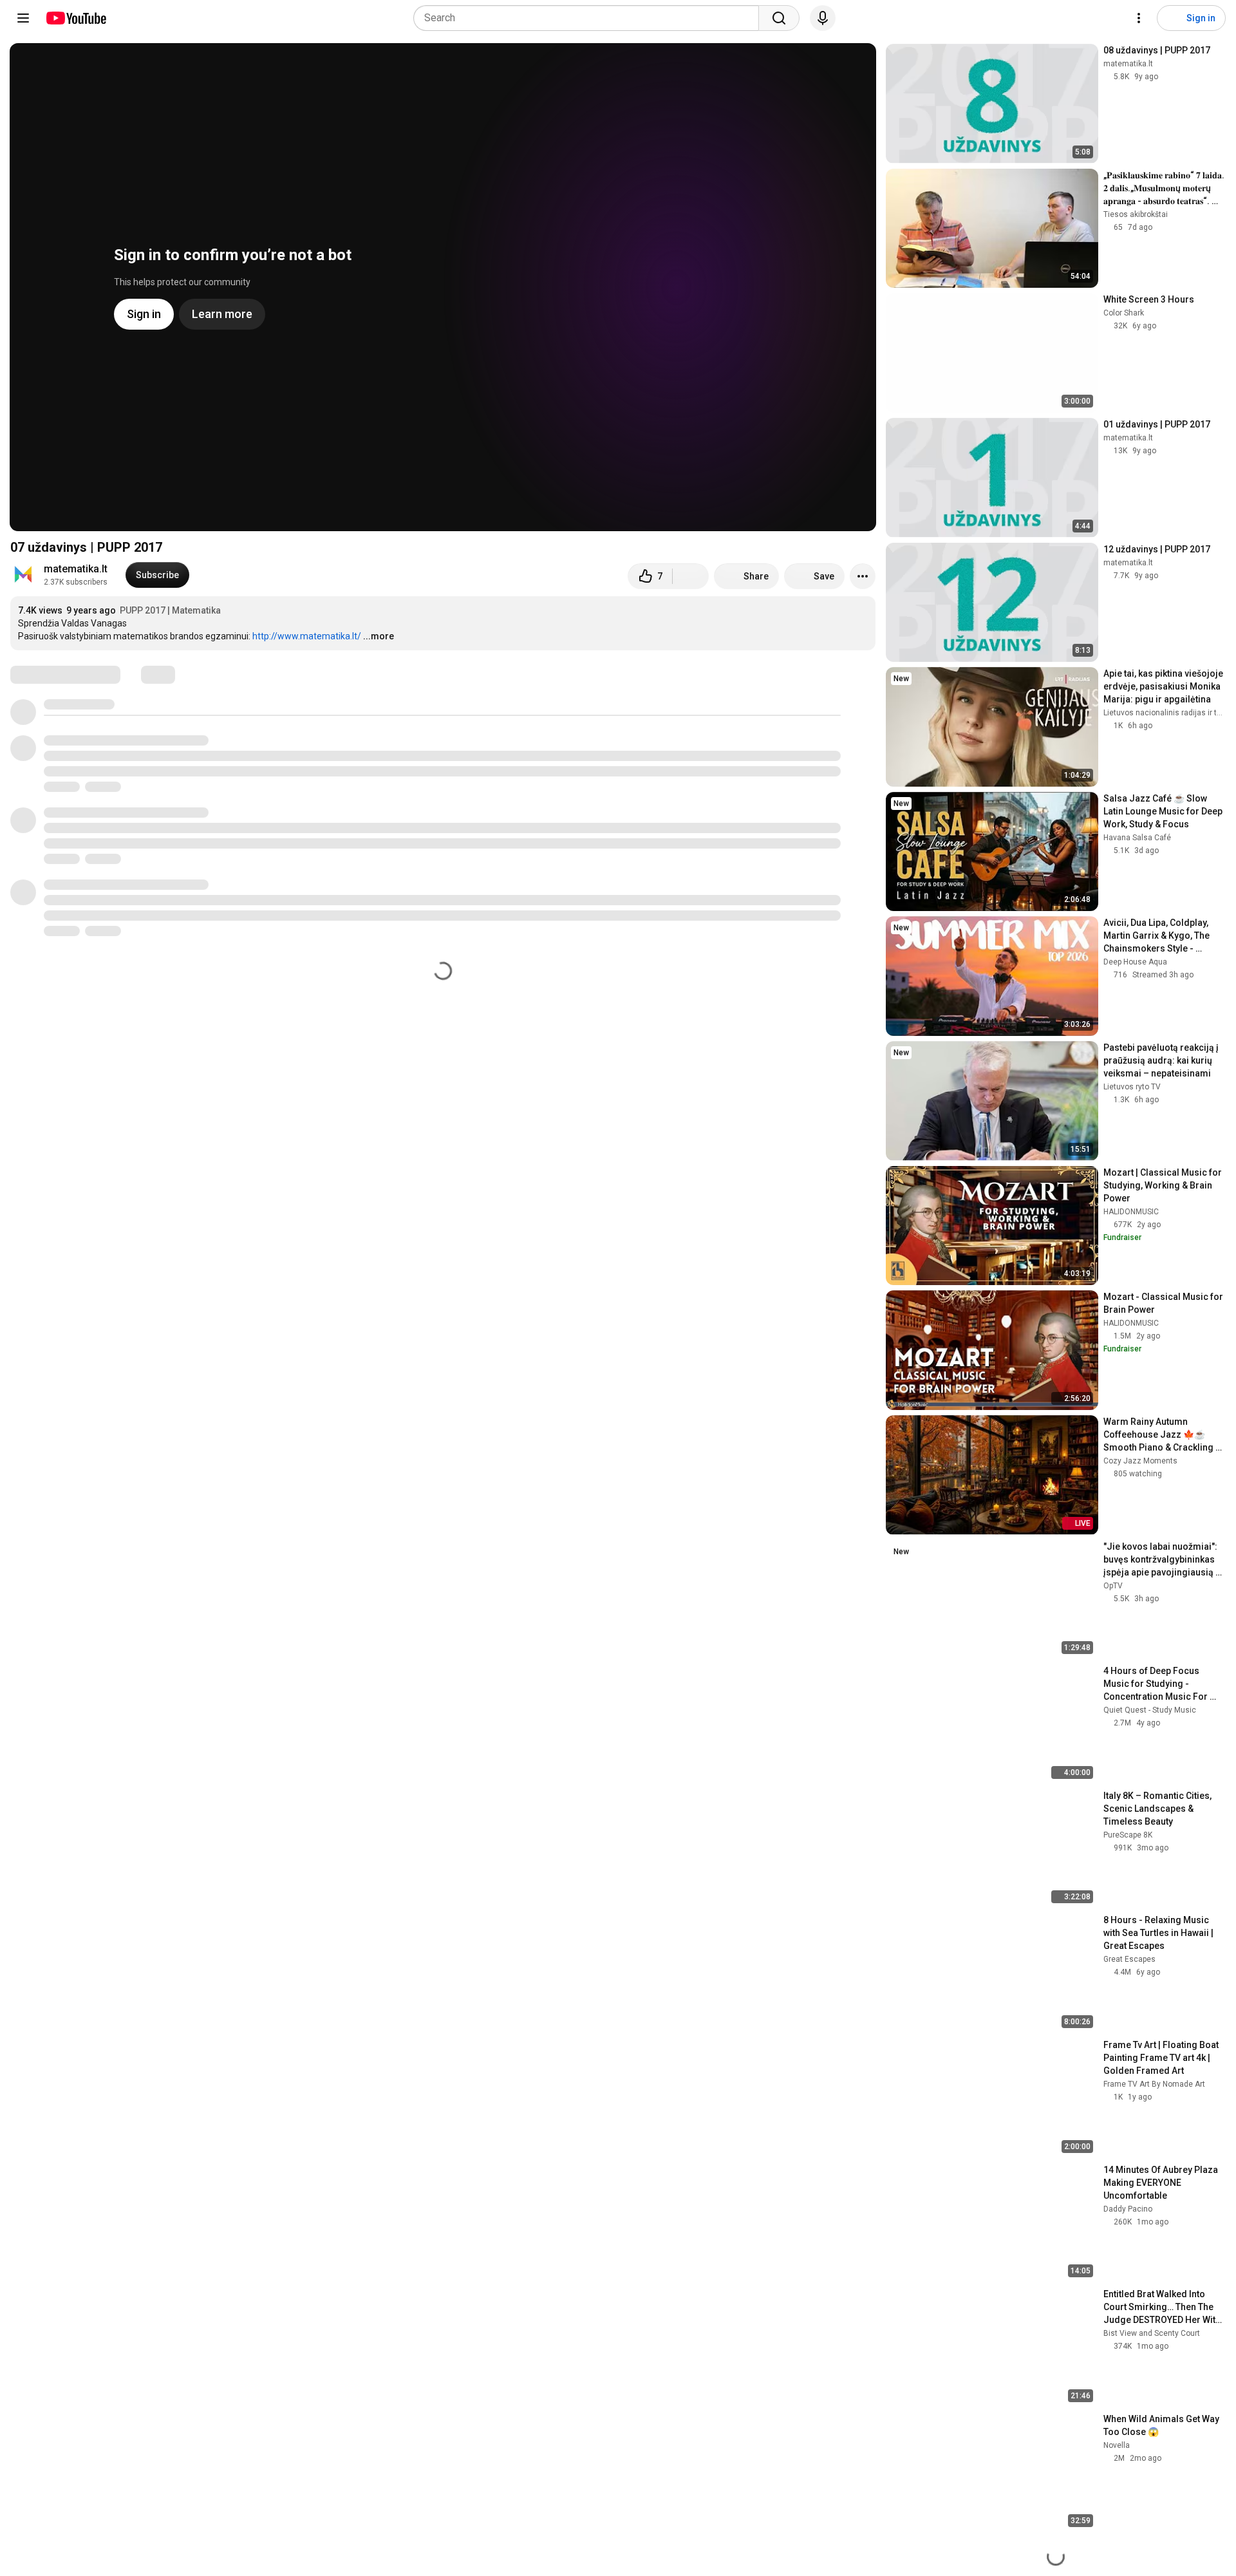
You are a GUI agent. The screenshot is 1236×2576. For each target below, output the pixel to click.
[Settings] (1139, 18)
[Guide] (23, 18)
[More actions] (863, 576)
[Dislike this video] (691, 576)
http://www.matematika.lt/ (307, 636)
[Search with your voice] (823, 18)
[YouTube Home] (76, 18)
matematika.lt (76, 569)
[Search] (779, 18)
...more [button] (379, 636)
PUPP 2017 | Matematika (170, 610)
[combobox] (590, 18)
